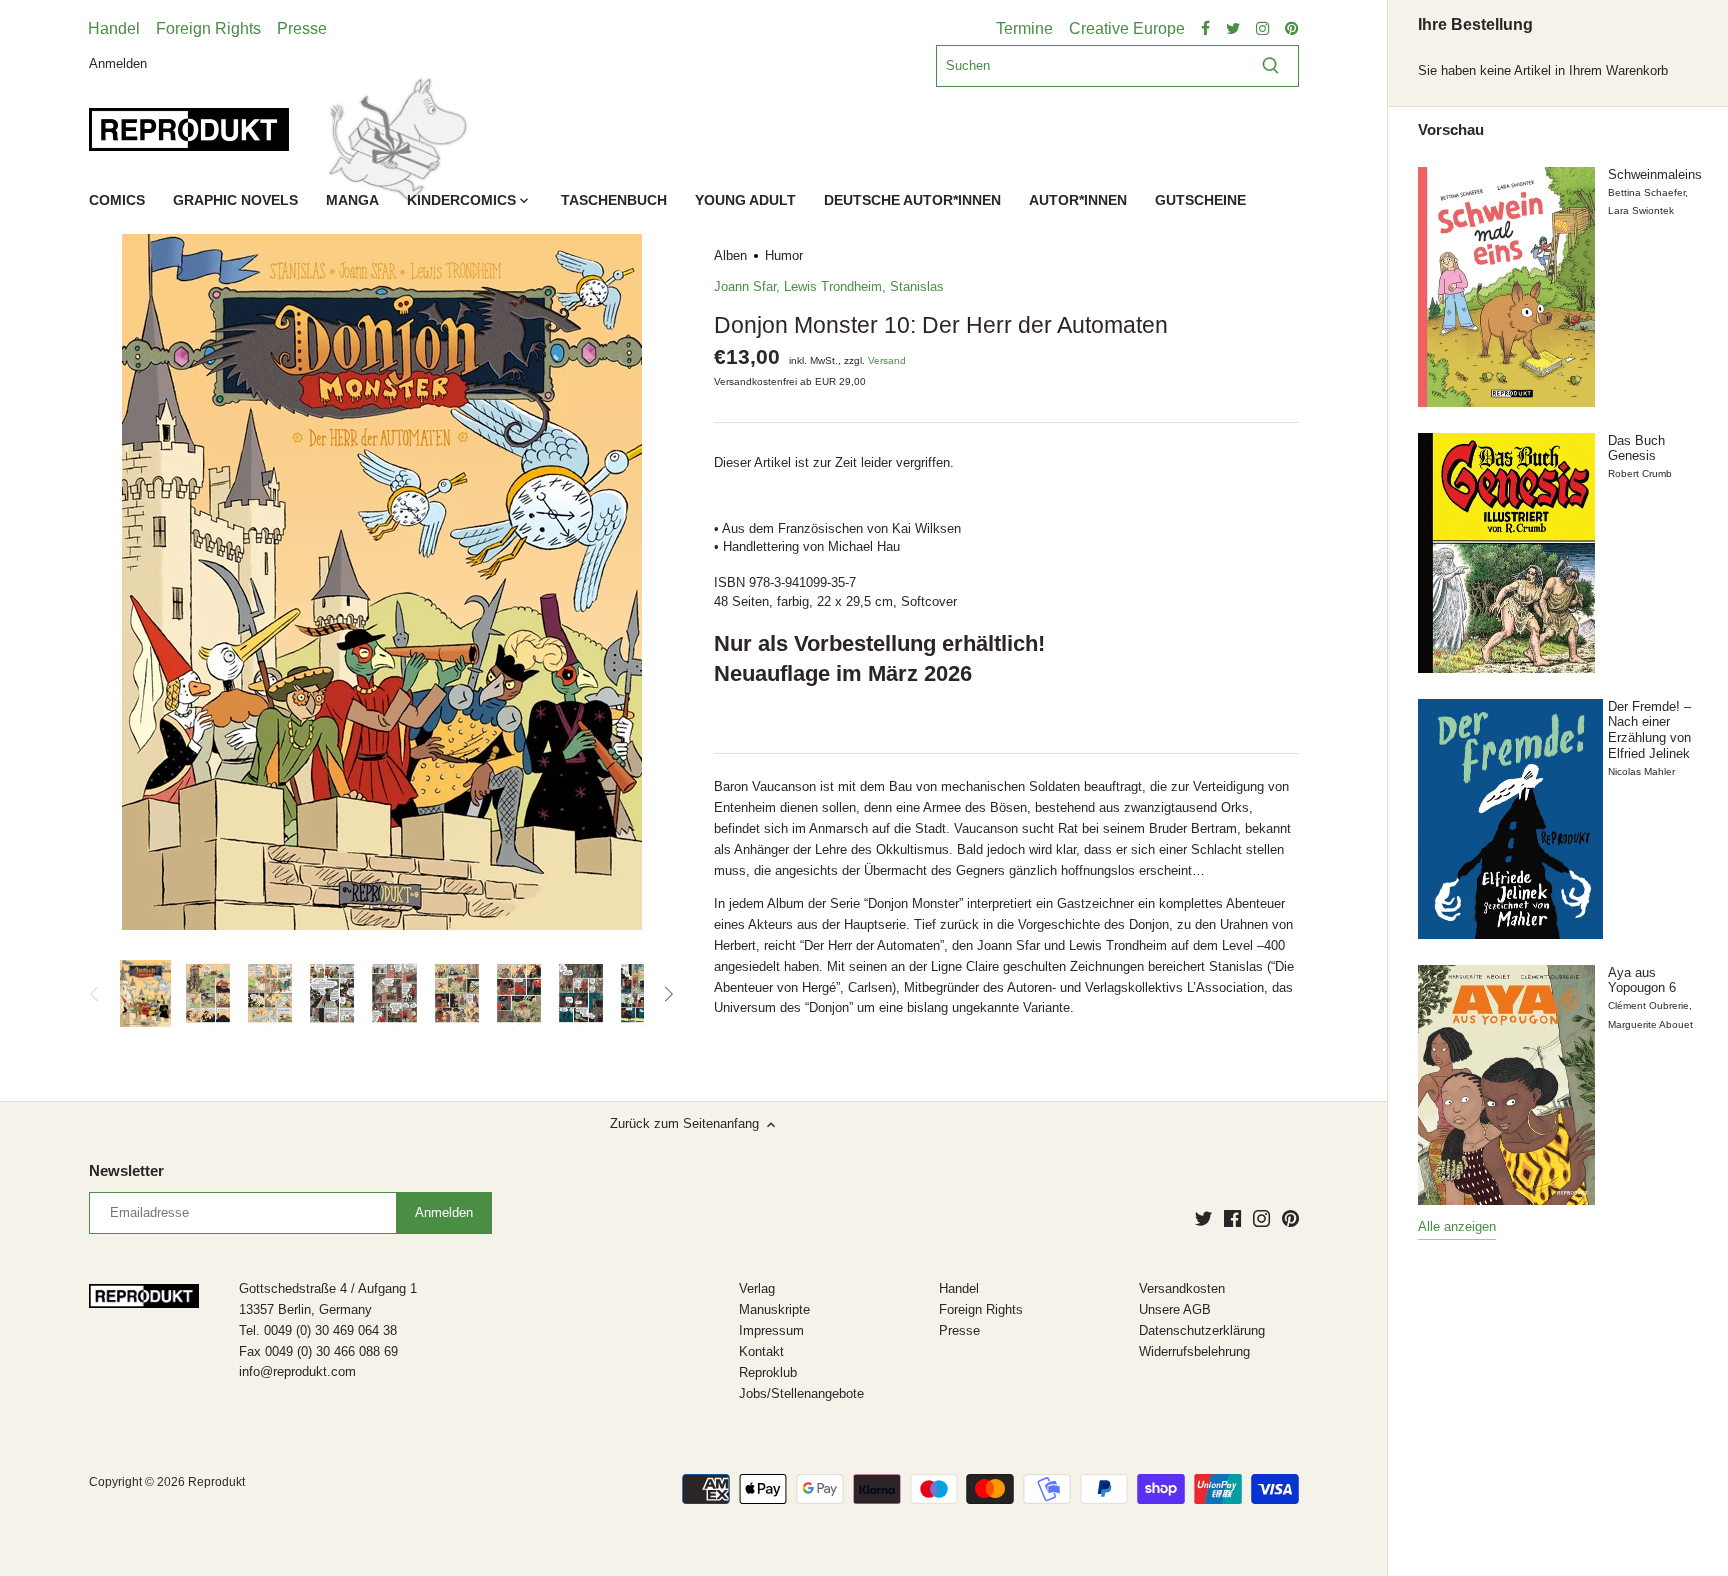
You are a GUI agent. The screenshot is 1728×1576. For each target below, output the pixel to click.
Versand (887, 360)
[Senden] (1270, 66)
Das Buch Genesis (1636, 448)
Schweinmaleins (1655, 174)
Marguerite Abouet (1650, 1024)
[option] (145, 994)
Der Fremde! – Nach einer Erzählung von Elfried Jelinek (1649, 730)
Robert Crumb (1640, 473)
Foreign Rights (208, 28)
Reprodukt (216, 1481)
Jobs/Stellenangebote (801, 1393)
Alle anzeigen (1457, 1226)
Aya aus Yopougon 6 (1642, 980)
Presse (302, 28)
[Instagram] (1261, 1218)
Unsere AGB (1175, 1309)
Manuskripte (774, 1309)
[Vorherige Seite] (95, 994)
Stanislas (917, 286)
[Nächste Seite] (668, 994)
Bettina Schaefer (1646, 192)
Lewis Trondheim (833, 286)
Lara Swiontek (1641, 210)
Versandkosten (1182, 1288)
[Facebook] (1232, 1218)
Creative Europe (1127, 28)
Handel (114, 28)
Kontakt (761, 1351)
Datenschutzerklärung (1202, 1330)
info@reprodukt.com (297, 1371)
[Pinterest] (1290, 1218)
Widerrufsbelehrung (1194, 1351)
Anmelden (118, 62)
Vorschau (1451, 130)
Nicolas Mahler (1641, 771)
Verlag (757, 1288)
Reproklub (768, 1372)
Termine (1024, 28)
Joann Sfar (745, 286)
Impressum (771, 1330)
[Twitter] (1203, 1218)
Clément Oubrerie (1648, 1005)
